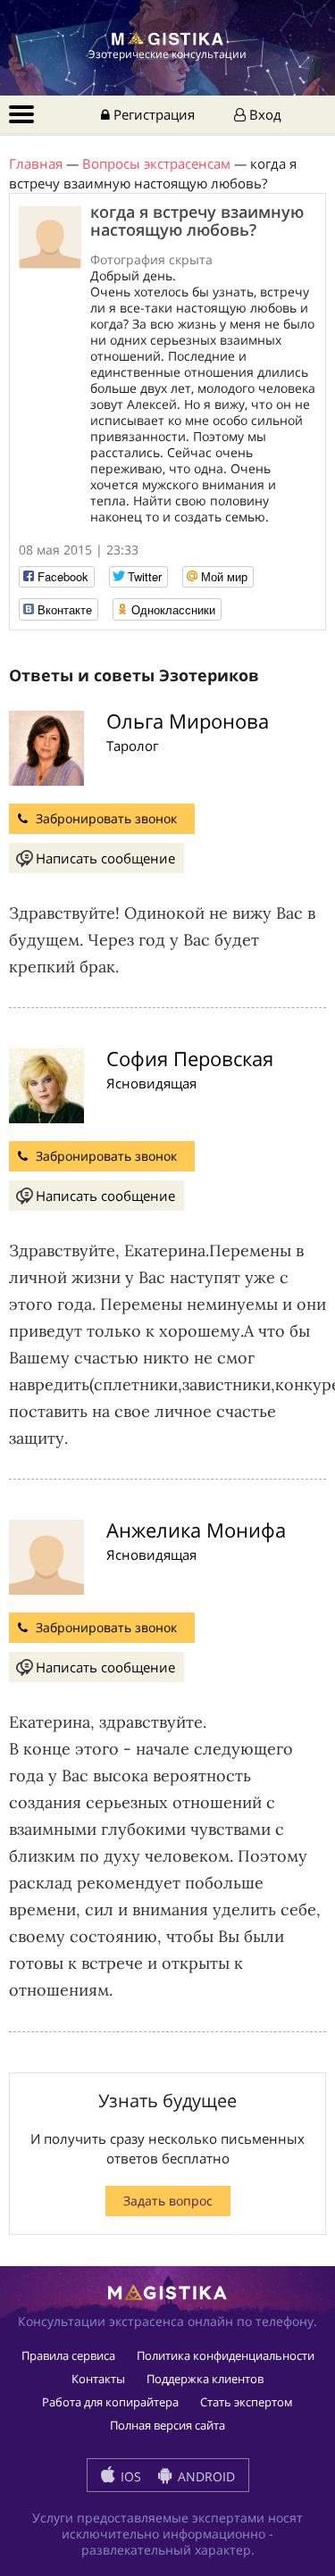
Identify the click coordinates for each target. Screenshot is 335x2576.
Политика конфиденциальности (226, 2355)
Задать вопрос (168, 2201)
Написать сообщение (105, 858)
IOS (129, 2476)
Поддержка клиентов (205, 2379)
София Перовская (190, 1058)
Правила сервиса (68, 2355)
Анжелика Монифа (196, 1530)
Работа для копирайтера (110, 2402)
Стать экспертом (247, 2402)
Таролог (132, 746)
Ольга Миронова (188, 721)
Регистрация (152, 114)
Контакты (98, 2379)
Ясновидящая (151, 1083)
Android (205, 2476)
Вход (264, 114)
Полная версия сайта (167, 2425)
